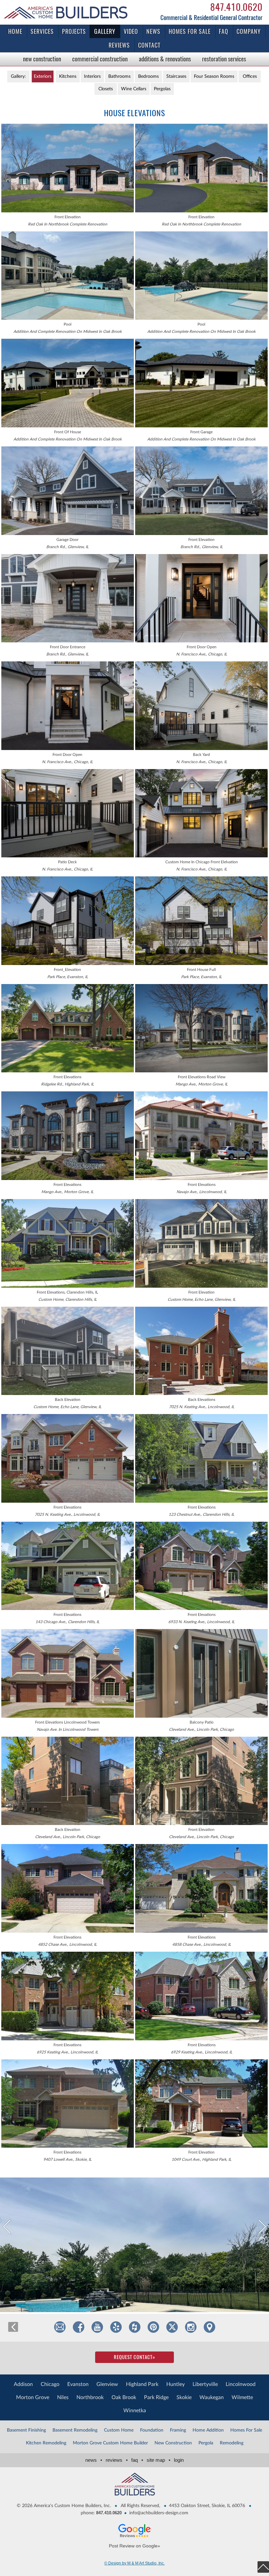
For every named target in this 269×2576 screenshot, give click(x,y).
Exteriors (43, 76)
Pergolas (162, 89)
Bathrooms (119, 76)
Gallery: (18, 76)
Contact (149, 45)
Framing (178, 2430)
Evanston (78, 2384)
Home (15, 31)
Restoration (224, 59)
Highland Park (142, 2384)
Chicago (50, 2384)
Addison (23, 2384)
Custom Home (119, 2430)
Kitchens (68, 76)
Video (131, 31)
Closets (106, 89)
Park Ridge (156, 2397)
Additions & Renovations (165, 59)
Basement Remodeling (75, 2430)
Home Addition (208, 2430)
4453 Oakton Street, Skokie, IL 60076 (207, 2506)
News (153, 31)
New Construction (42, 59)
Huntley (176, 2384)
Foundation (152, 2430)
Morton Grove (33, 2397)
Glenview (107, 2384)
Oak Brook (124, 2397)
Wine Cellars (134, 89)
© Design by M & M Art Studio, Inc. (134, 2563)
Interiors (92, 76)
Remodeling (232, 2443)
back (13, 2327)
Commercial (100, 59)
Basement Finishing (26, 2430)
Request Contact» (134, 2357)
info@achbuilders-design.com (159, 2513)
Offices (250, 76)
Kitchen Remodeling (46, 2443)
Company (249, 31)
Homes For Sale (246, 2430)
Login (179, 2460)
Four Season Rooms (214, 76)
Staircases (176, 76)
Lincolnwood (241, 2384)
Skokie (184, 2397)
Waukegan (212, 2397)
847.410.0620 (236, 7)
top (263, 2567)
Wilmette (242, 2397)
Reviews (119, 45)
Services (42, 31)
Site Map (158, 2460)
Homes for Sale (190, 31)
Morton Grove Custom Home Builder (110, 2443)
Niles (63, 2397)
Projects (74, 31)
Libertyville (205, 2384)
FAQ (224, 31)
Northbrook (90, 2397)
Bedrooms (148, 76)
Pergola (206, 2443)
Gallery (105, 31)
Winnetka (135, 2411)
